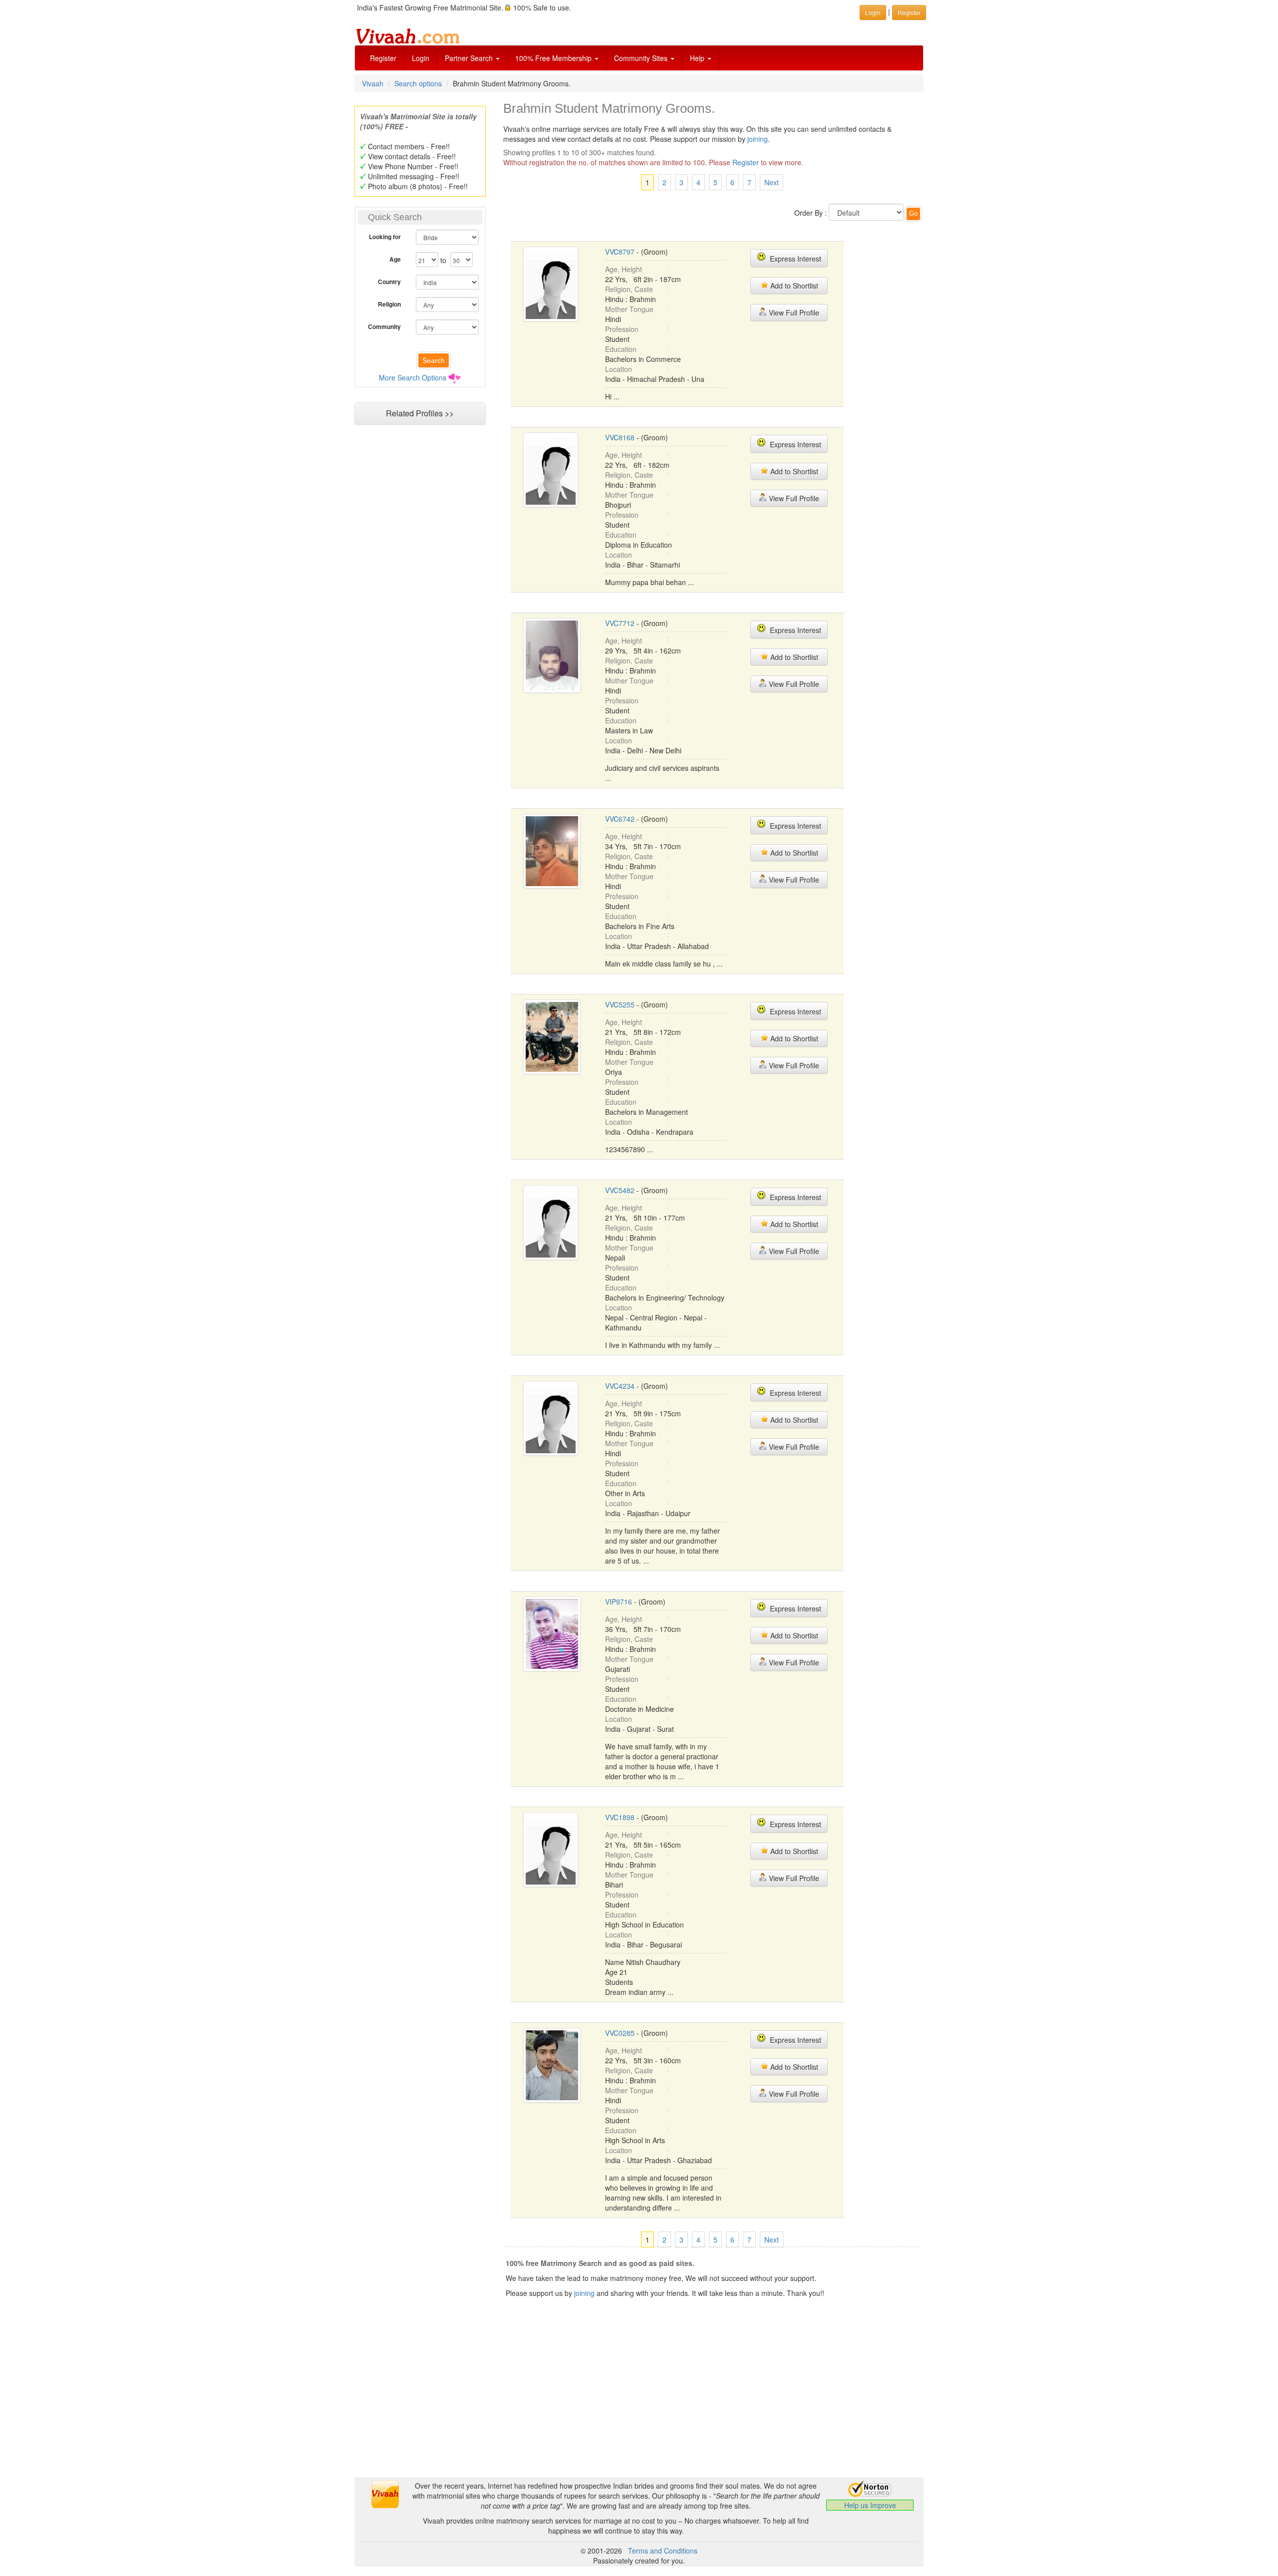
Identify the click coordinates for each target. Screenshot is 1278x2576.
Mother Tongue (629, 309)
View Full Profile (793, 313)
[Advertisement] (420, 622)
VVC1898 (620, 1817)
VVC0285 (620, 2033)
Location (619, 369)
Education (621, 349)
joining (758, 139)
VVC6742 (620, 819)
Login (421, 58)
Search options (418, 83)
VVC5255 (620, 1004)
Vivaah (373, 83)
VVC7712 (620, 623)
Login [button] (873, 12)
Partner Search (470, 58)
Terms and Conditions (663, 2551)
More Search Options (413, 377)
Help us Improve (870, 2505)
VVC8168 (620, 437)
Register (383, 58)
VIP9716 (619, 1602)
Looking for (385, 237)
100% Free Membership (554, 58)
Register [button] (909, 12)
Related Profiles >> (420, 413)
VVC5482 (620, 1190)
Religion (389, 304)
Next (772, 182)
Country (389, 282)
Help (698, 58)
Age (395, 259)
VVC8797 (620, 252)
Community (384, 326)
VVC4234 (620, 1386)
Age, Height (624, 269)
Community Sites (642, 58)
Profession (622, 329)
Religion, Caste (629, 289)
